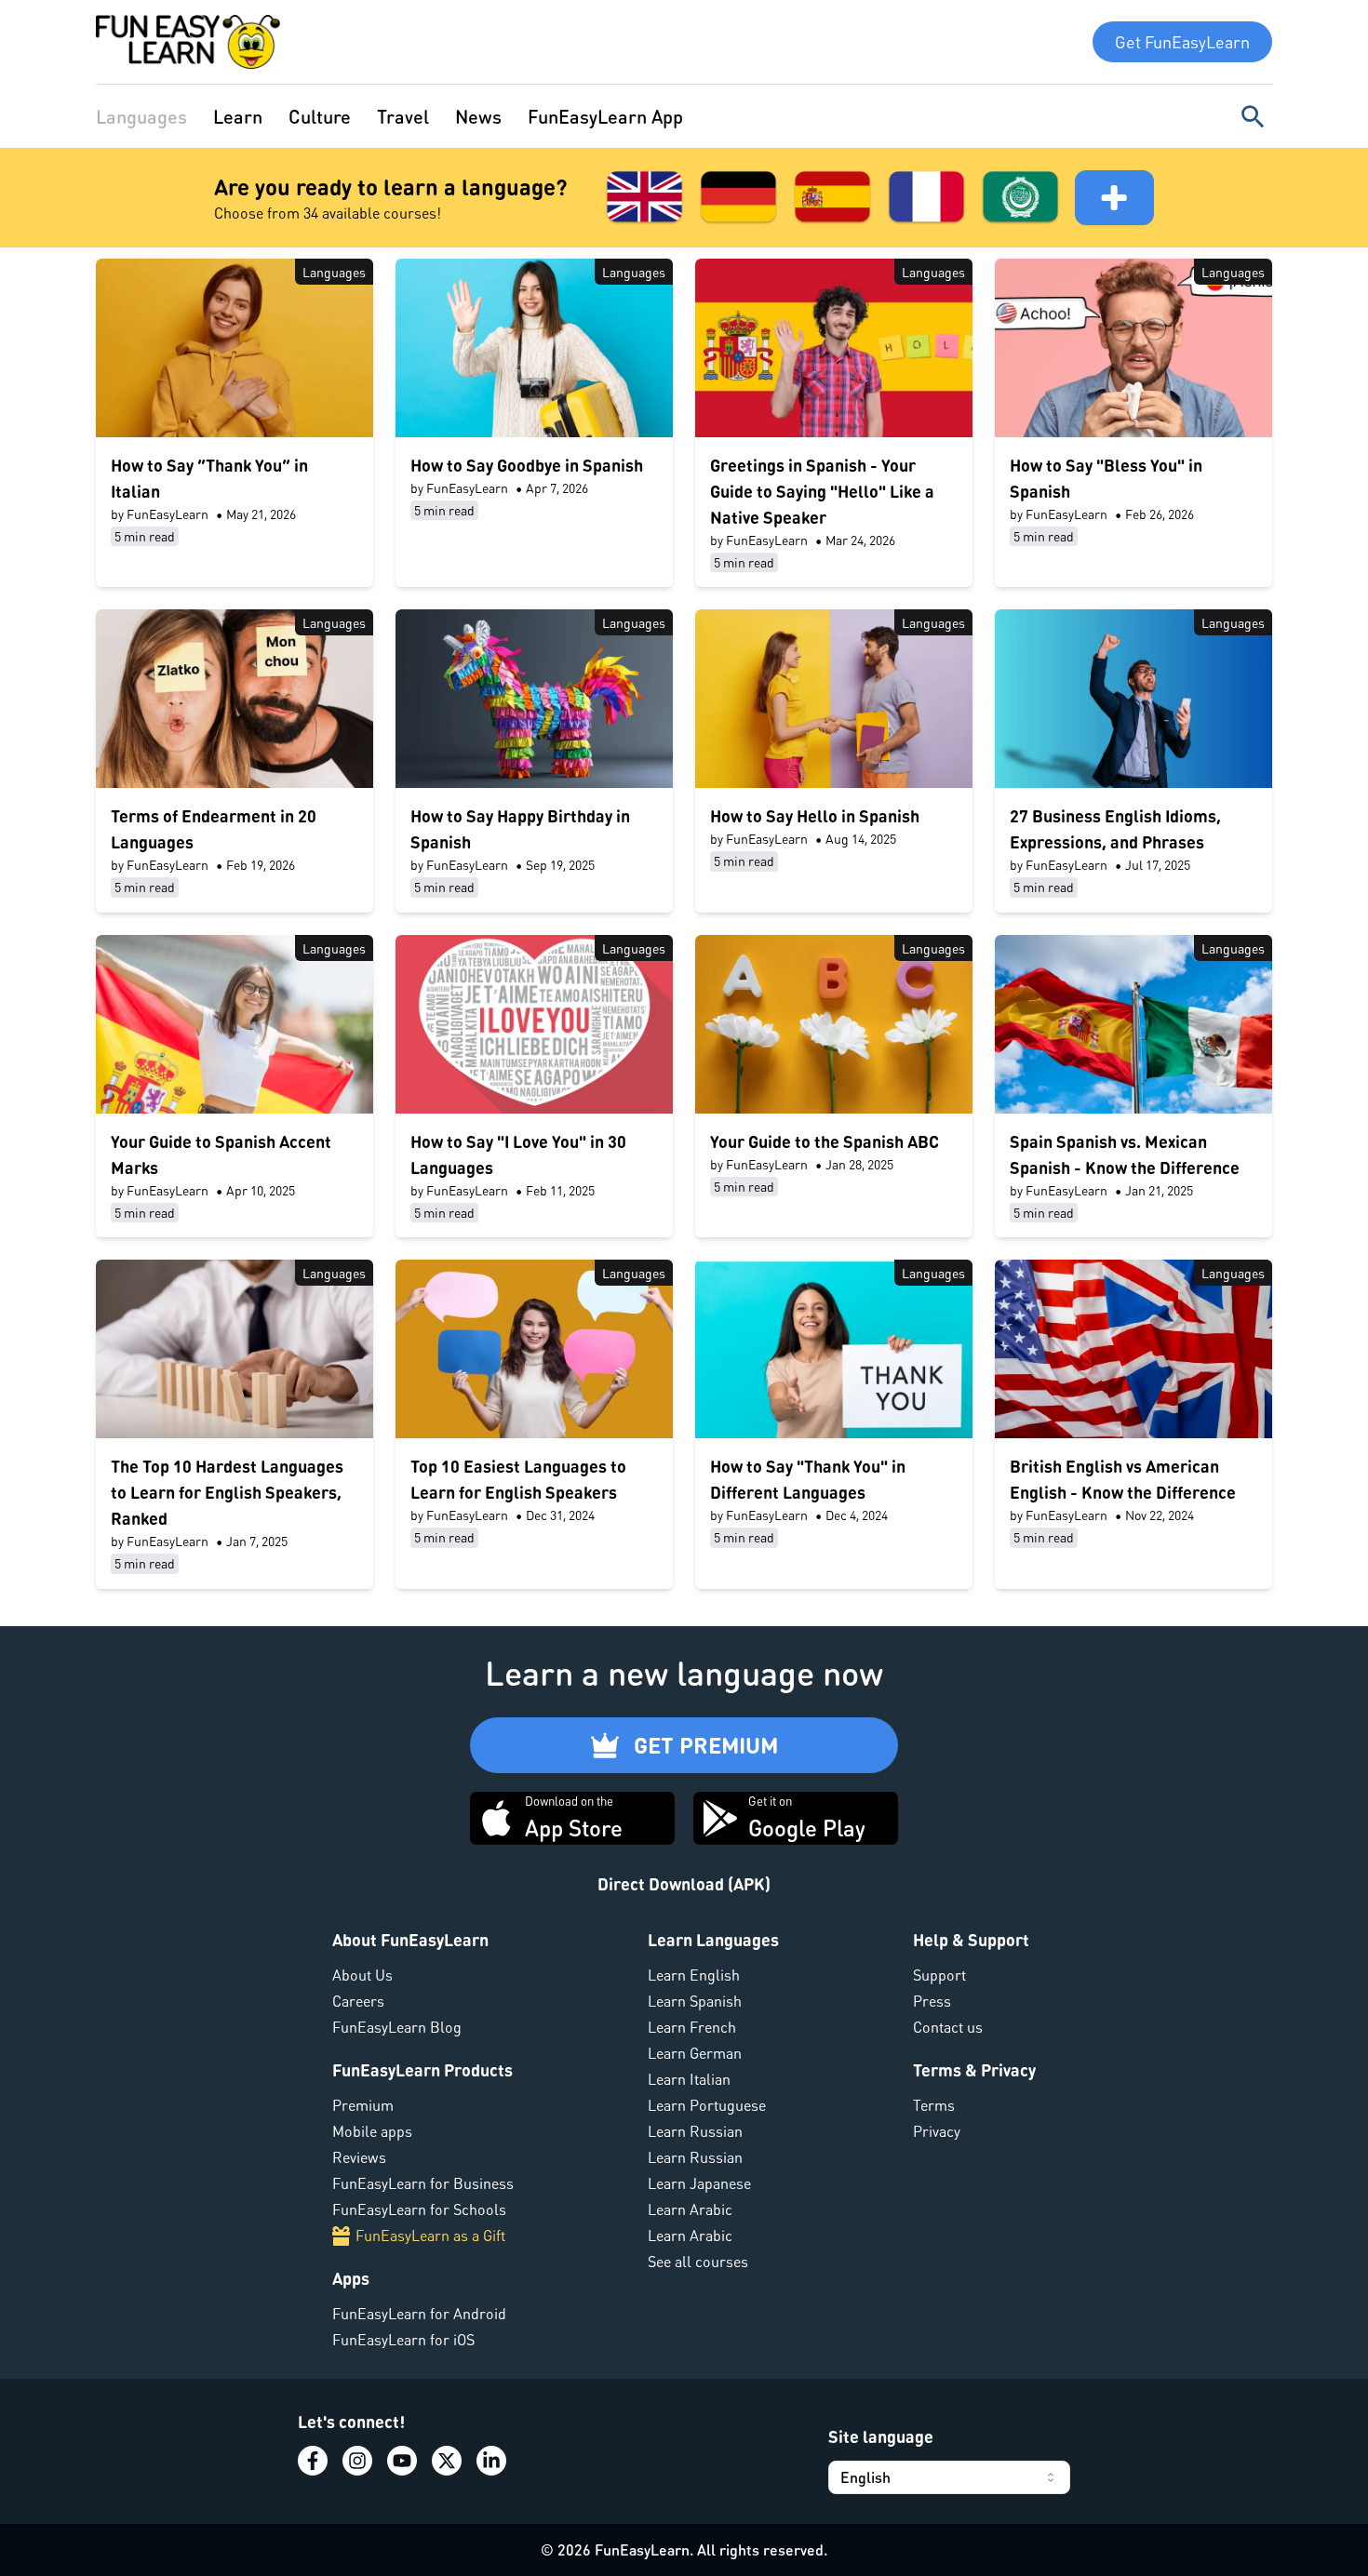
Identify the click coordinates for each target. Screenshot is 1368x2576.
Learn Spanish (695, 2001)
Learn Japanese (699, 2183)
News (478, 116)
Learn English (694, 1975)
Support (939, 1975)
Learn (238, 116)
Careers (358, 2001)
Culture (320, 116)
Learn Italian (689, 2079)
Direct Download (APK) (684, 1883)
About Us (362, 1975)
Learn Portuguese (707, 2105)
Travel (403, 116)
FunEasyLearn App (605, 116)
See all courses (698, 2261)
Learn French (692, 2027)
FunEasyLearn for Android (419, 2313)
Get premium (706, 1745)
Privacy (937, 2131)
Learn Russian (695, 2131)
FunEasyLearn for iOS (403, 2339)
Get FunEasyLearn (1182, 41)
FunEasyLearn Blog (397, 2027)
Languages (141, 116)
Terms (934, 2105)
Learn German (695, 2053)
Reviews (359, 2157)
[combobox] (949, 2477)
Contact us (948, 2027)
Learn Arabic (690, 2209)
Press (932, 2001)
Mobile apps (372, 2131)
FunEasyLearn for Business (423, 2183)
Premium (363, 2105)
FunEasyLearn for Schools (419, 2209)
